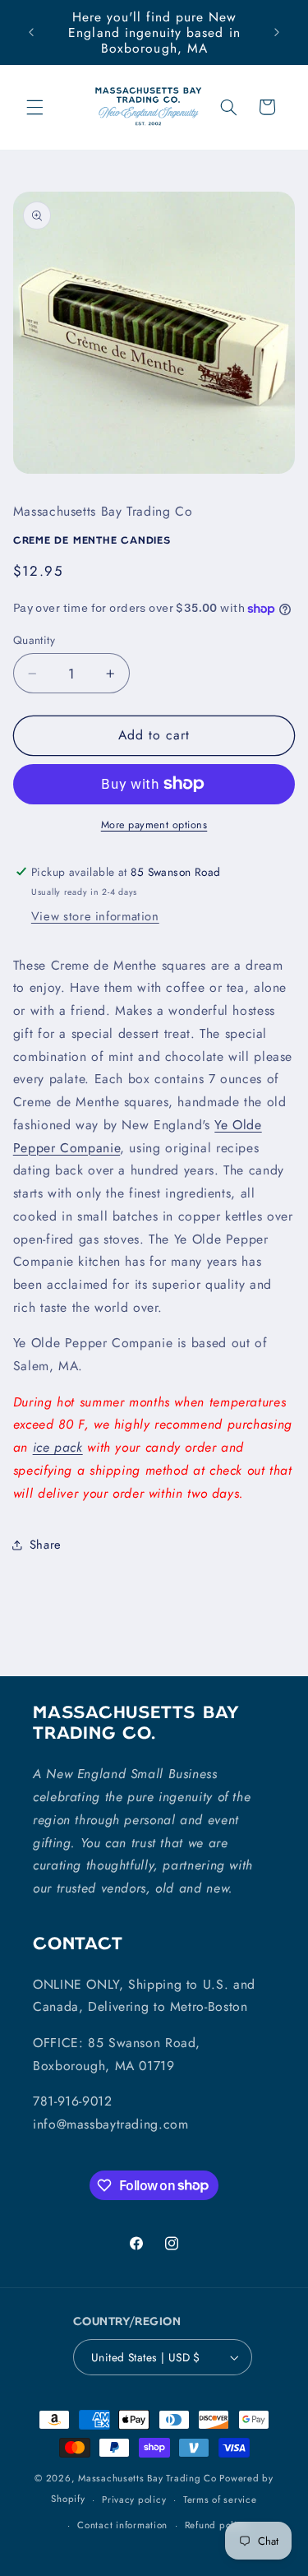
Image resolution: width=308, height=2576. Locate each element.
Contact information (122, 2525)
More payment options (154, 825)
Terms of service (220, 2500)
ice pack (58, 1447)
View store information (95, 916)
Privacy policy (134, 2500)
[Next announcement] (277, 33)
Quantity (34, 640)
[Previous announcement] (31, 33)
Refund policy (216, 2525)
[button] (34, 107)
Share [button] (46, 1545)
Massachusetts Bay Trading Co (147, 2478)
